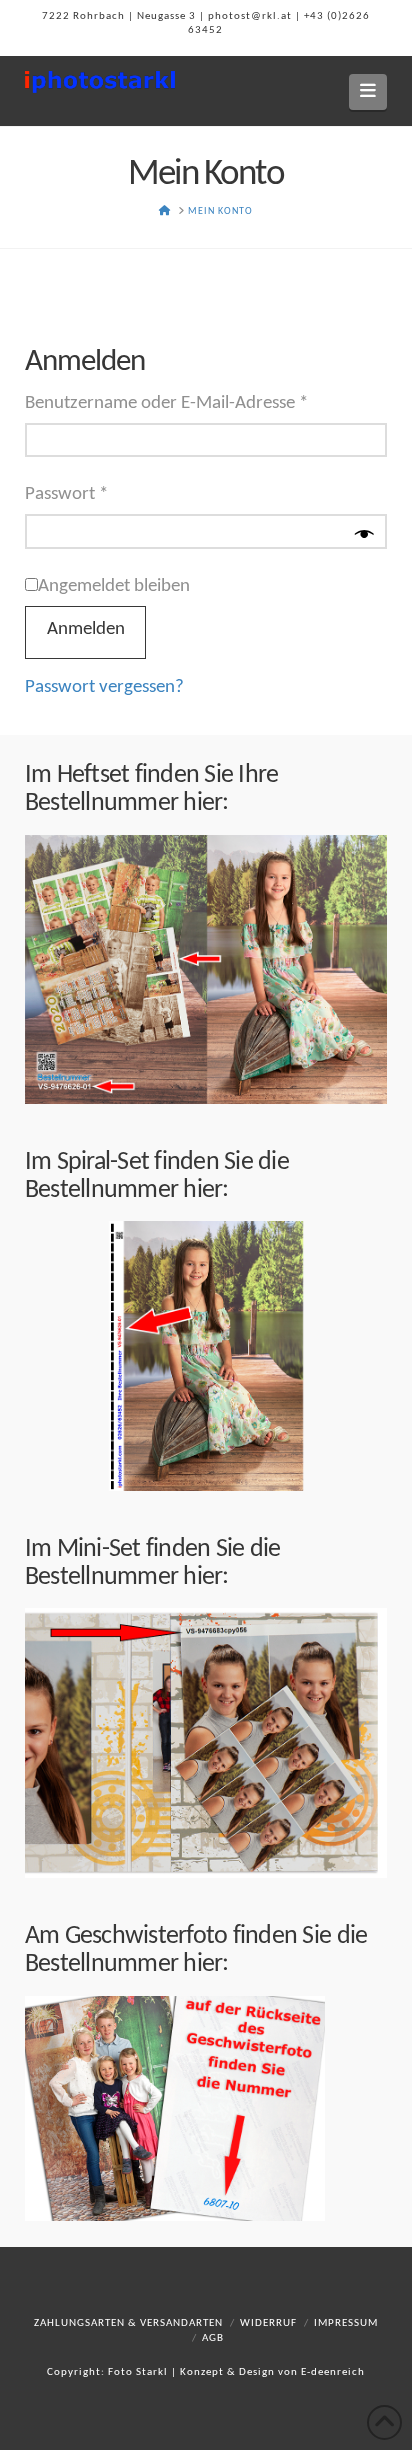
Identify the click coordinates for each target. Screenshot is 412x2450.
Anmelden (86, 629)
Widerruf (268, 2323)
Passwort (111, 494)
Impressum (346, 2323)
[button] (368, 92)
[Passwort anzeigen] (364, 536)
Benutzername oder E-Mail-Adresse (206, 403)
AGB (213, 2338)
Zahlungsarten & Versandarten (128, 2323)
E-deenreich (333, 2372)
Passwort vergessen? (104, 687)
